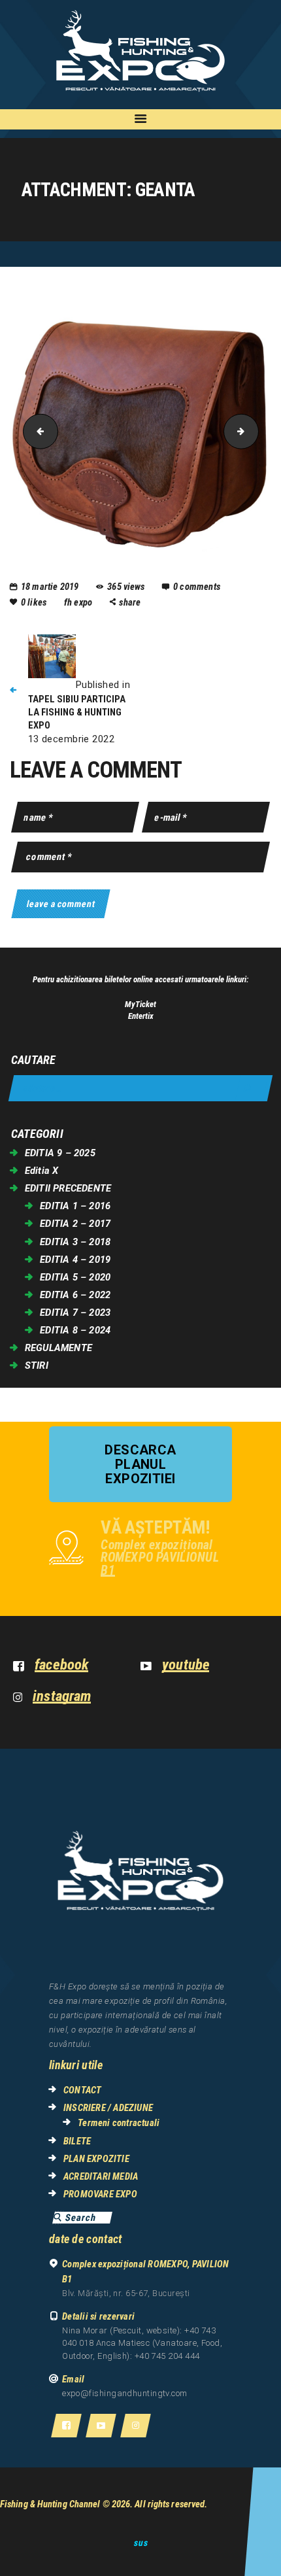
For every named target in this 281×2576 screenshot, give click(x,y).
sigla (254, 431)
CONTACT (82, 2090)
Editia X (42, 1171)
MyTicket (140, 1004)
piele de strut (37, 431)
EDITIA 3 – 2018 (75, 1242)
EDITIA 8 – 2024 (75, 1330)
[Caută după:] (140, 1089)
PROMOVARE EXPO (100, 2194)
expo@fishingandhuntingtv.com (125, 2393)
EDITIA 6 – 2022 (75, 1295)
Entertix (141, 1016)
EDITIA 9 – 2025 (60, 1153)
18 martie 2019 (50, 587)
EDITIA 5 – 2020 (75, 1277)
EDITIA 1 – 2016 (75, 1206)
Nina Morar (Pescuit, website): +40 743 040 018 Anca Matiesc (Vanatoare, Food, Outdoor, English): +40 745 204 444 (142, 2343)
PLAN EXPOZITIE (96, 2159)
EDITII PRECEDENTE (68, 1188)
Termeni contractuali (119, 2123)
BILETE (77, 2141)
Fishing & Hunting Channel (50, 2504)
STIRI (37, 1365)
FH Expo (79, 602)
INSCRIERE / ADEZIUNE (108, 2108)
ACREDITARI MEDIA (101, 2176)
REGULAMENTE (58, 1348)
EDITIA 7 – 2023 (75, 1313)
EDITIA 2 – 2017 (75, 1224)
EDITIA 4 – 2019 (75, 1260)
